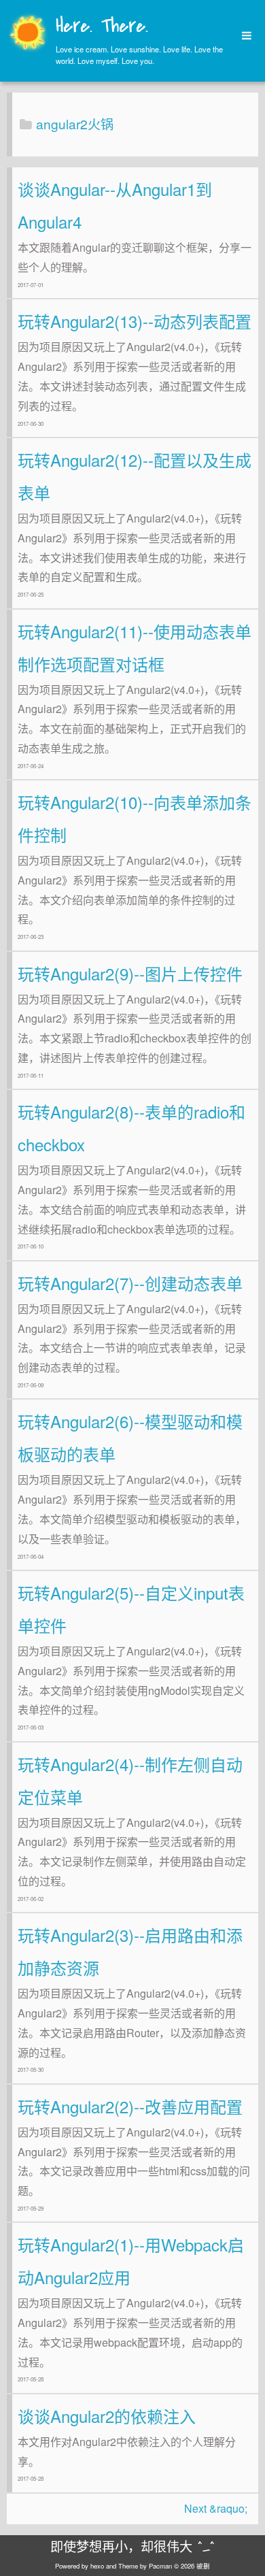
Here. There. (102, 27)
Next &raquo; (216, 2508)
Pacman (160, 2566)
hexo (97, 2566)
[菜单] (242, 36)
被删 (203, 2566)
